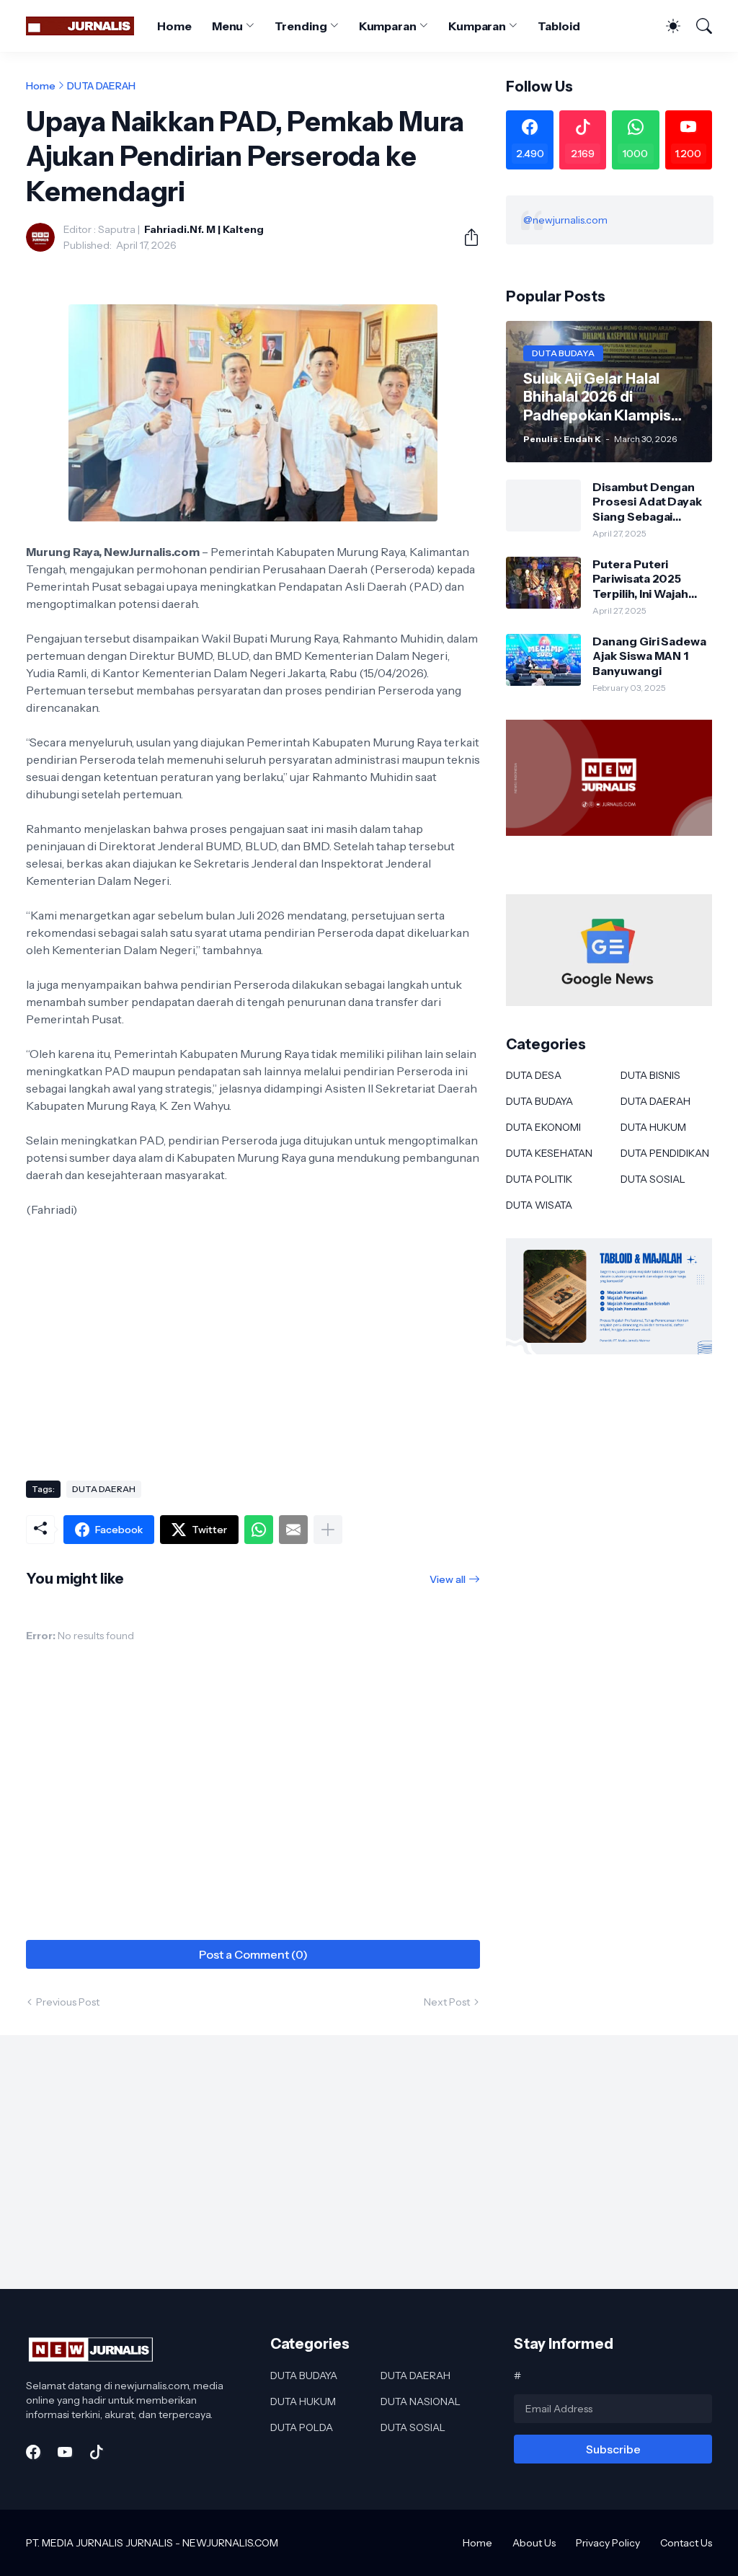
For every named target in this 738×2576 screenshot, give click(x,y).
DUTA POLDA (302, 2427)
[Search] (698, 26)
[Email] (293, 1530)
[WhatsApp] (259, 1530)
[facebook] (33, 2452)
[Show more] (328, 1530)
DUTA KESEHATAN (549, 1153)
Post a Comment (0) (253, 1954)
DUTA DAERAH (101, 86)
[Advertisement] (253, 1354)
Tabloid (559, 26)
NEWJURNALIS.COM (230, 2543)
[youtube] (65, 2452)
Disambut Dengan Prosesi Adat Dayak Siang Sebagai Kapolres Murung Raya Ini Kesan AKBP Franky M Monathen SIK (649, 502)
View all (448, 1579)
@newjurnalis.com (565, 220)
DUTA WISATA (539, 1205)
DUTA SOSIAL (653, 1179)
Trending (301, 26)
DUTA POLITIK (539, 1179)
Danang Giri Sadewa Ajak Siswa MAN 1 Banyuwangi (649, 656)
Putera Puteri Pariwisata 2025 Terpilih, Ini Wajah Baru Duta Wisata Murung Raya (641, 579)
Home (174, 26)
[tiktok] (97, 2452)
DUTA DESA (534, 1075)
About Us (534, 2543)
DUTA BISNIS (650, 1075)
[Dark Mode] (666, 26)
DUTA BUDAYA (539, 1101)
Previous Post (68, 2002)
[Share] (466, 237)
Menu (228, 26)
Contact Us (686, 2543)
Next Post (447, 2002)
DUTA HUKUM (653, 1127)
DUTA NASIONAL (421, 2401)
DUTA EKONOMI (543, 1127)
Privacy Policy (608, 2543)
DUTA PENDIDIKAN (665, 1153)
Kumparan (388, 26)
